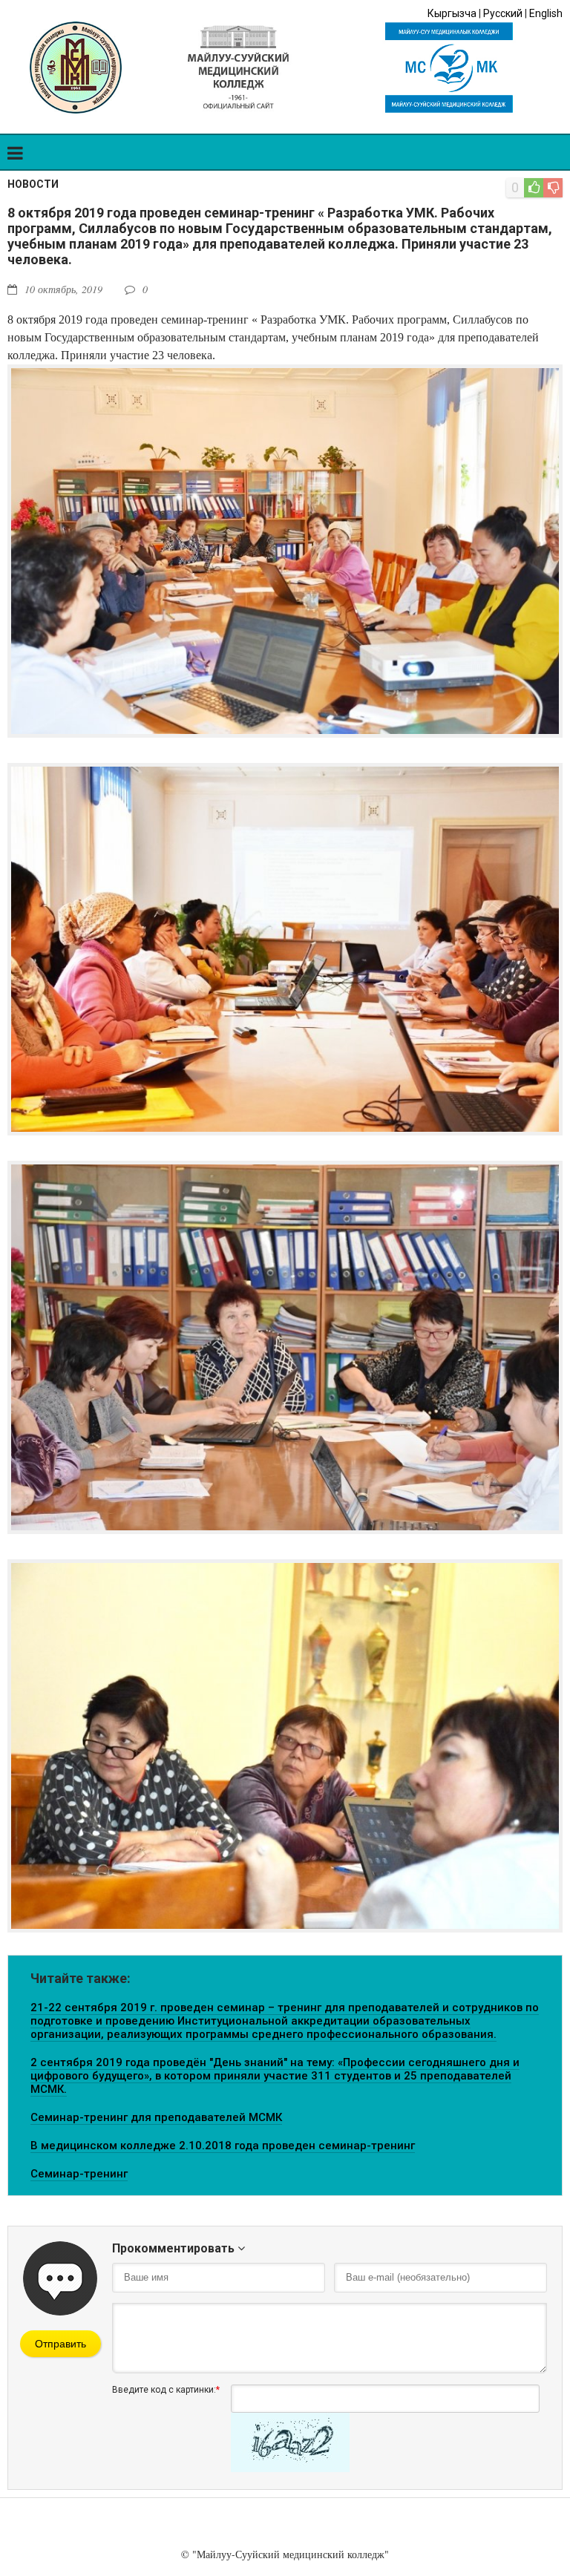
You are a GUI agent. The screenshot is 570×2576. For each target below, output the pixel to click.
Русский (503, 13)
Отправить (60, 2344)
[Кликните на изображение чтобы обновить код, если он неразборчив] (290, 2468)
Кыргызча (452, 13)
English (546, 13)
